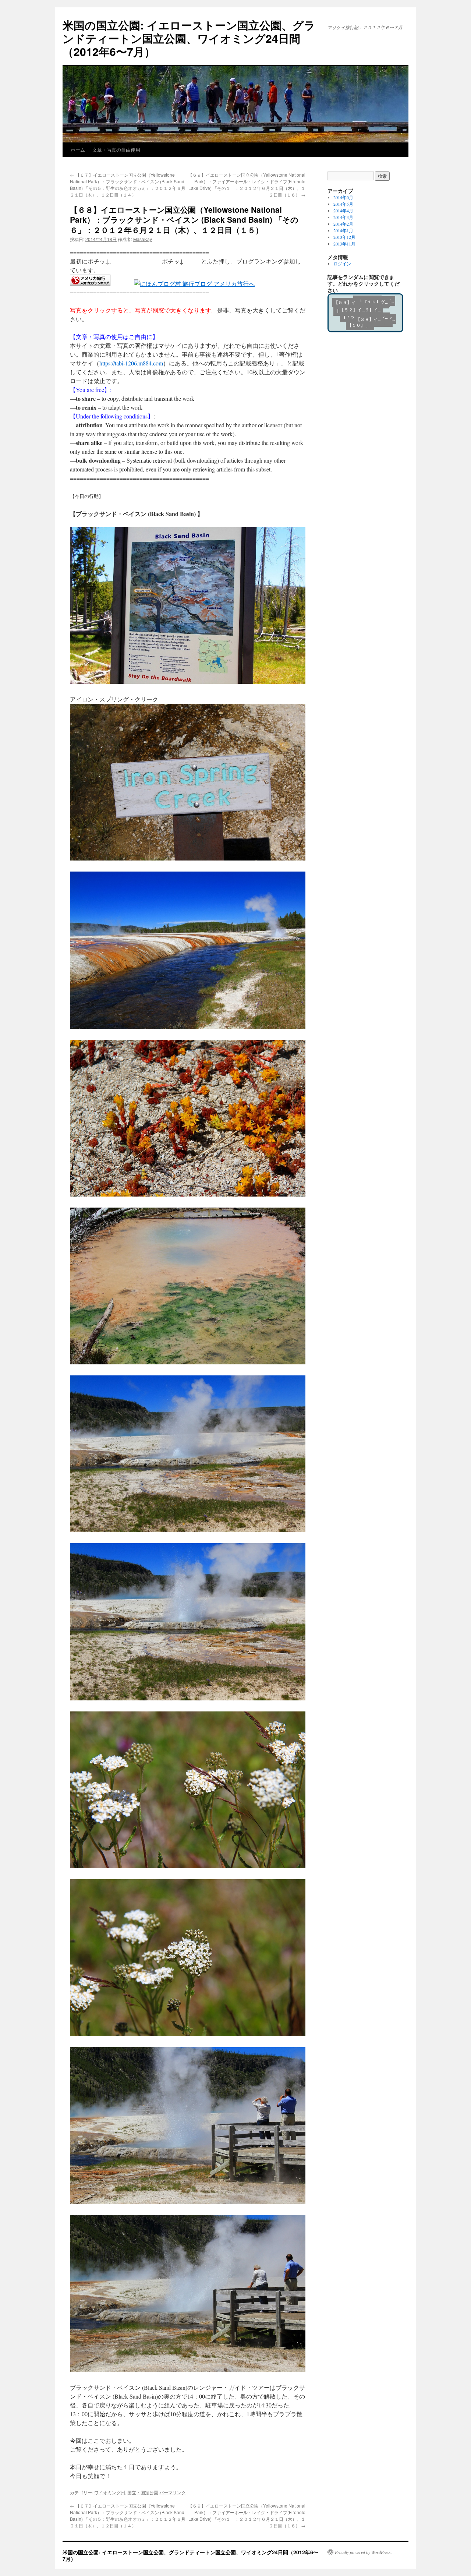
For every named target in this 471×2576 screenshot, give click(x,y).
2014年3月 (343, 217)
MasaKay (143, 239)
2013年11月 (344, 244)
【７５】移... (344, 312)
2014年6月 (343, 197)
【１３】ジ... (367, 300)
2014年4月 (343, 211)
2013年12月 (344, 237)
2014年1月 (343, 230)
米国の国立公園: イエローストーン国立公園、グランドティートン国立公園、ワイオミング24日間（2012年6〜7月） (189, 38)
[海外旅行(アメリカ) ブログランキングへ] (90, 284)
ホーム (78, 150)
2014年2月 (343, 224)
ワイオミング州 (110, 2492)
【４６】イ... (372, 315)
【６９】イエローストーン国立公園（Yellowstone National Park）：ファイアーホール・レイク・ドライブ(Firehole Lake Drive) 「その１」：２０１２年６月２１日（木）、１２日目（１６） (247, 185)
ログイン (342, 264)
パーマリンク (173, 2492)
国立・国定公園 (143, 2492)
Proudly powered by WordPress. (363, 2552)
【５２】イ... (355, 319)
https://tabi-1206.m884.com (131, 363)
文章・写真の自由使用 (116, 150)
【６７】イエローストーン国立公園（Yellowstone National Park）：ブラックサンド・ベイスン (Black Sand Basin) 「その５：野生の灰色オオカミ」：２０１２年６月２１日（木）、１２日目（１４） (128, 185)
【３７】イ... (348, 301)
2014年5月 (343, 204)
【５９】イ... (374, 310)
